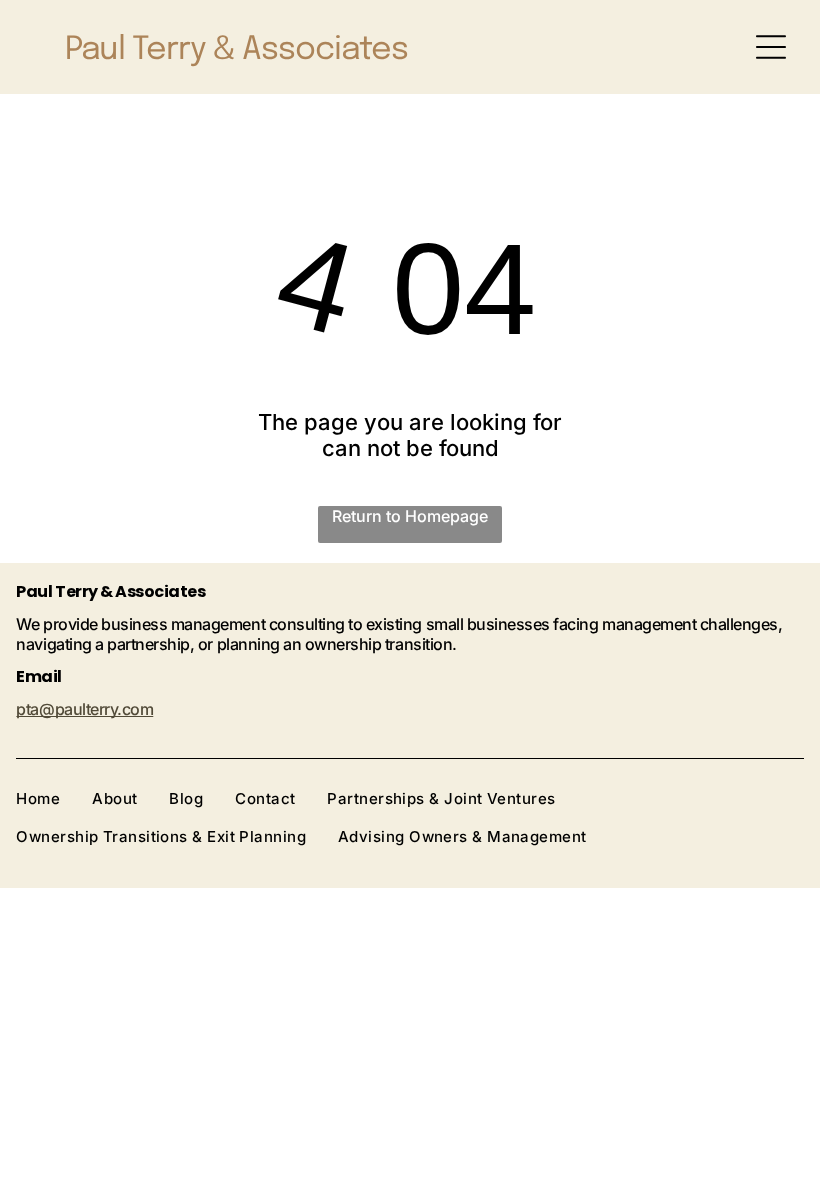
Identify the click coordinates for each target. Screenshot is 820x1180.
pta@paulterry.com (84, 709)
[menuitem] (54, 798)
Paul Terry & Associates (236, 50)
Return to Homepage (410, 516)
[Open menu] (771, 47)
